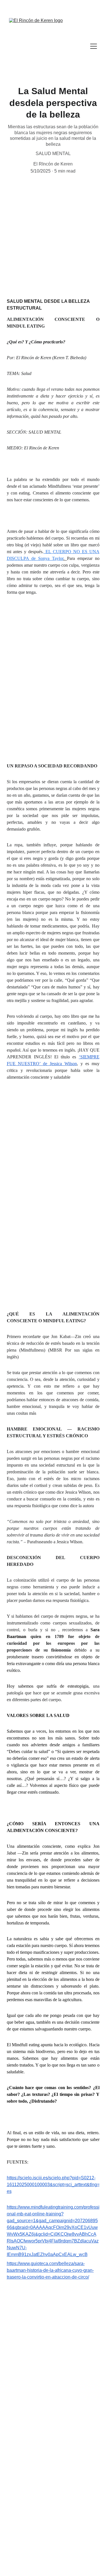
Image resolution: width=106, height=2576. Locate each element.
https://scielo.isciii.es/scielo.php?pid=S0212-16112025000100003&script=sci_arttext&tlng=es (53, 2185)
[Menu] (94, 46)
